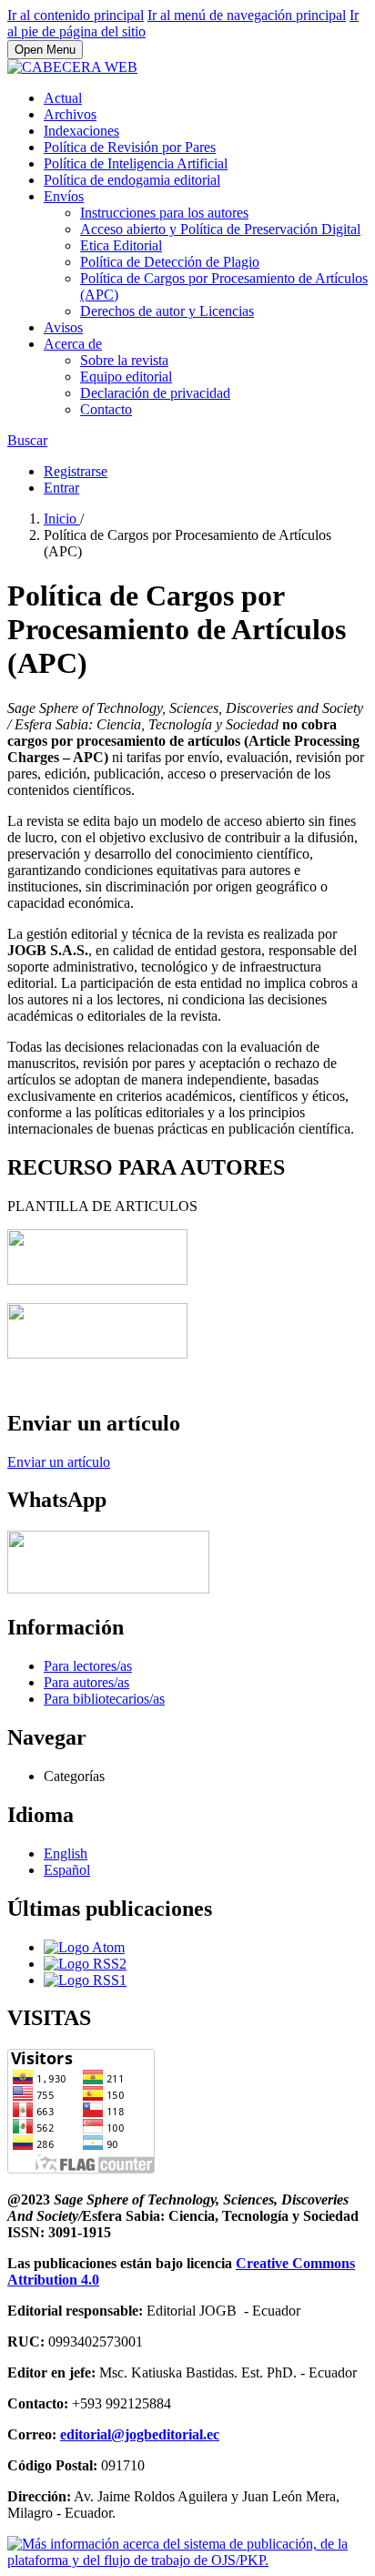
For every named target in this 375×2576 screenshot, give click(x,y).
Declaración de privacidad (155, 393)
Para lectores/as (88, 1666)
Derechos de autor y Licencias (167, 311)
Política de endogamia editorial (132, 180)
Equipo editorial (126, 377)
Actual (63, 98)
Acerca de (73, 344)
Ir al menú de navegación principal (247, 15)
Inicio (62, 519)
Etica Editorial (121, 245)
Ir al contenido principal (76, 15)
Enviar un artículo (59, 1462)
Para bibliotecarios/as (104, 1699)
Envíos (64, 196)
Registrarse (76, 471)
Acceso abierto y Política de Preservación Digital (220, 229)
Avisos (63, 327)
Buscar (27, 440)
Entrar (61, 488)
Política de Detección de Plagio (170, 262)
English (66, 1853)
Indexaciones (81, 131)
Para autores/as (86, 1682)
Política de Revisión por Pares (130, 147)
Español (67, 1870)
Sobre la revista (124, 360)
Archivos (70, 114)
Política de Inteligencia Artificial (136, 163)
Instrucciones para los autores (164, 213)
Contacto (106, 409)
